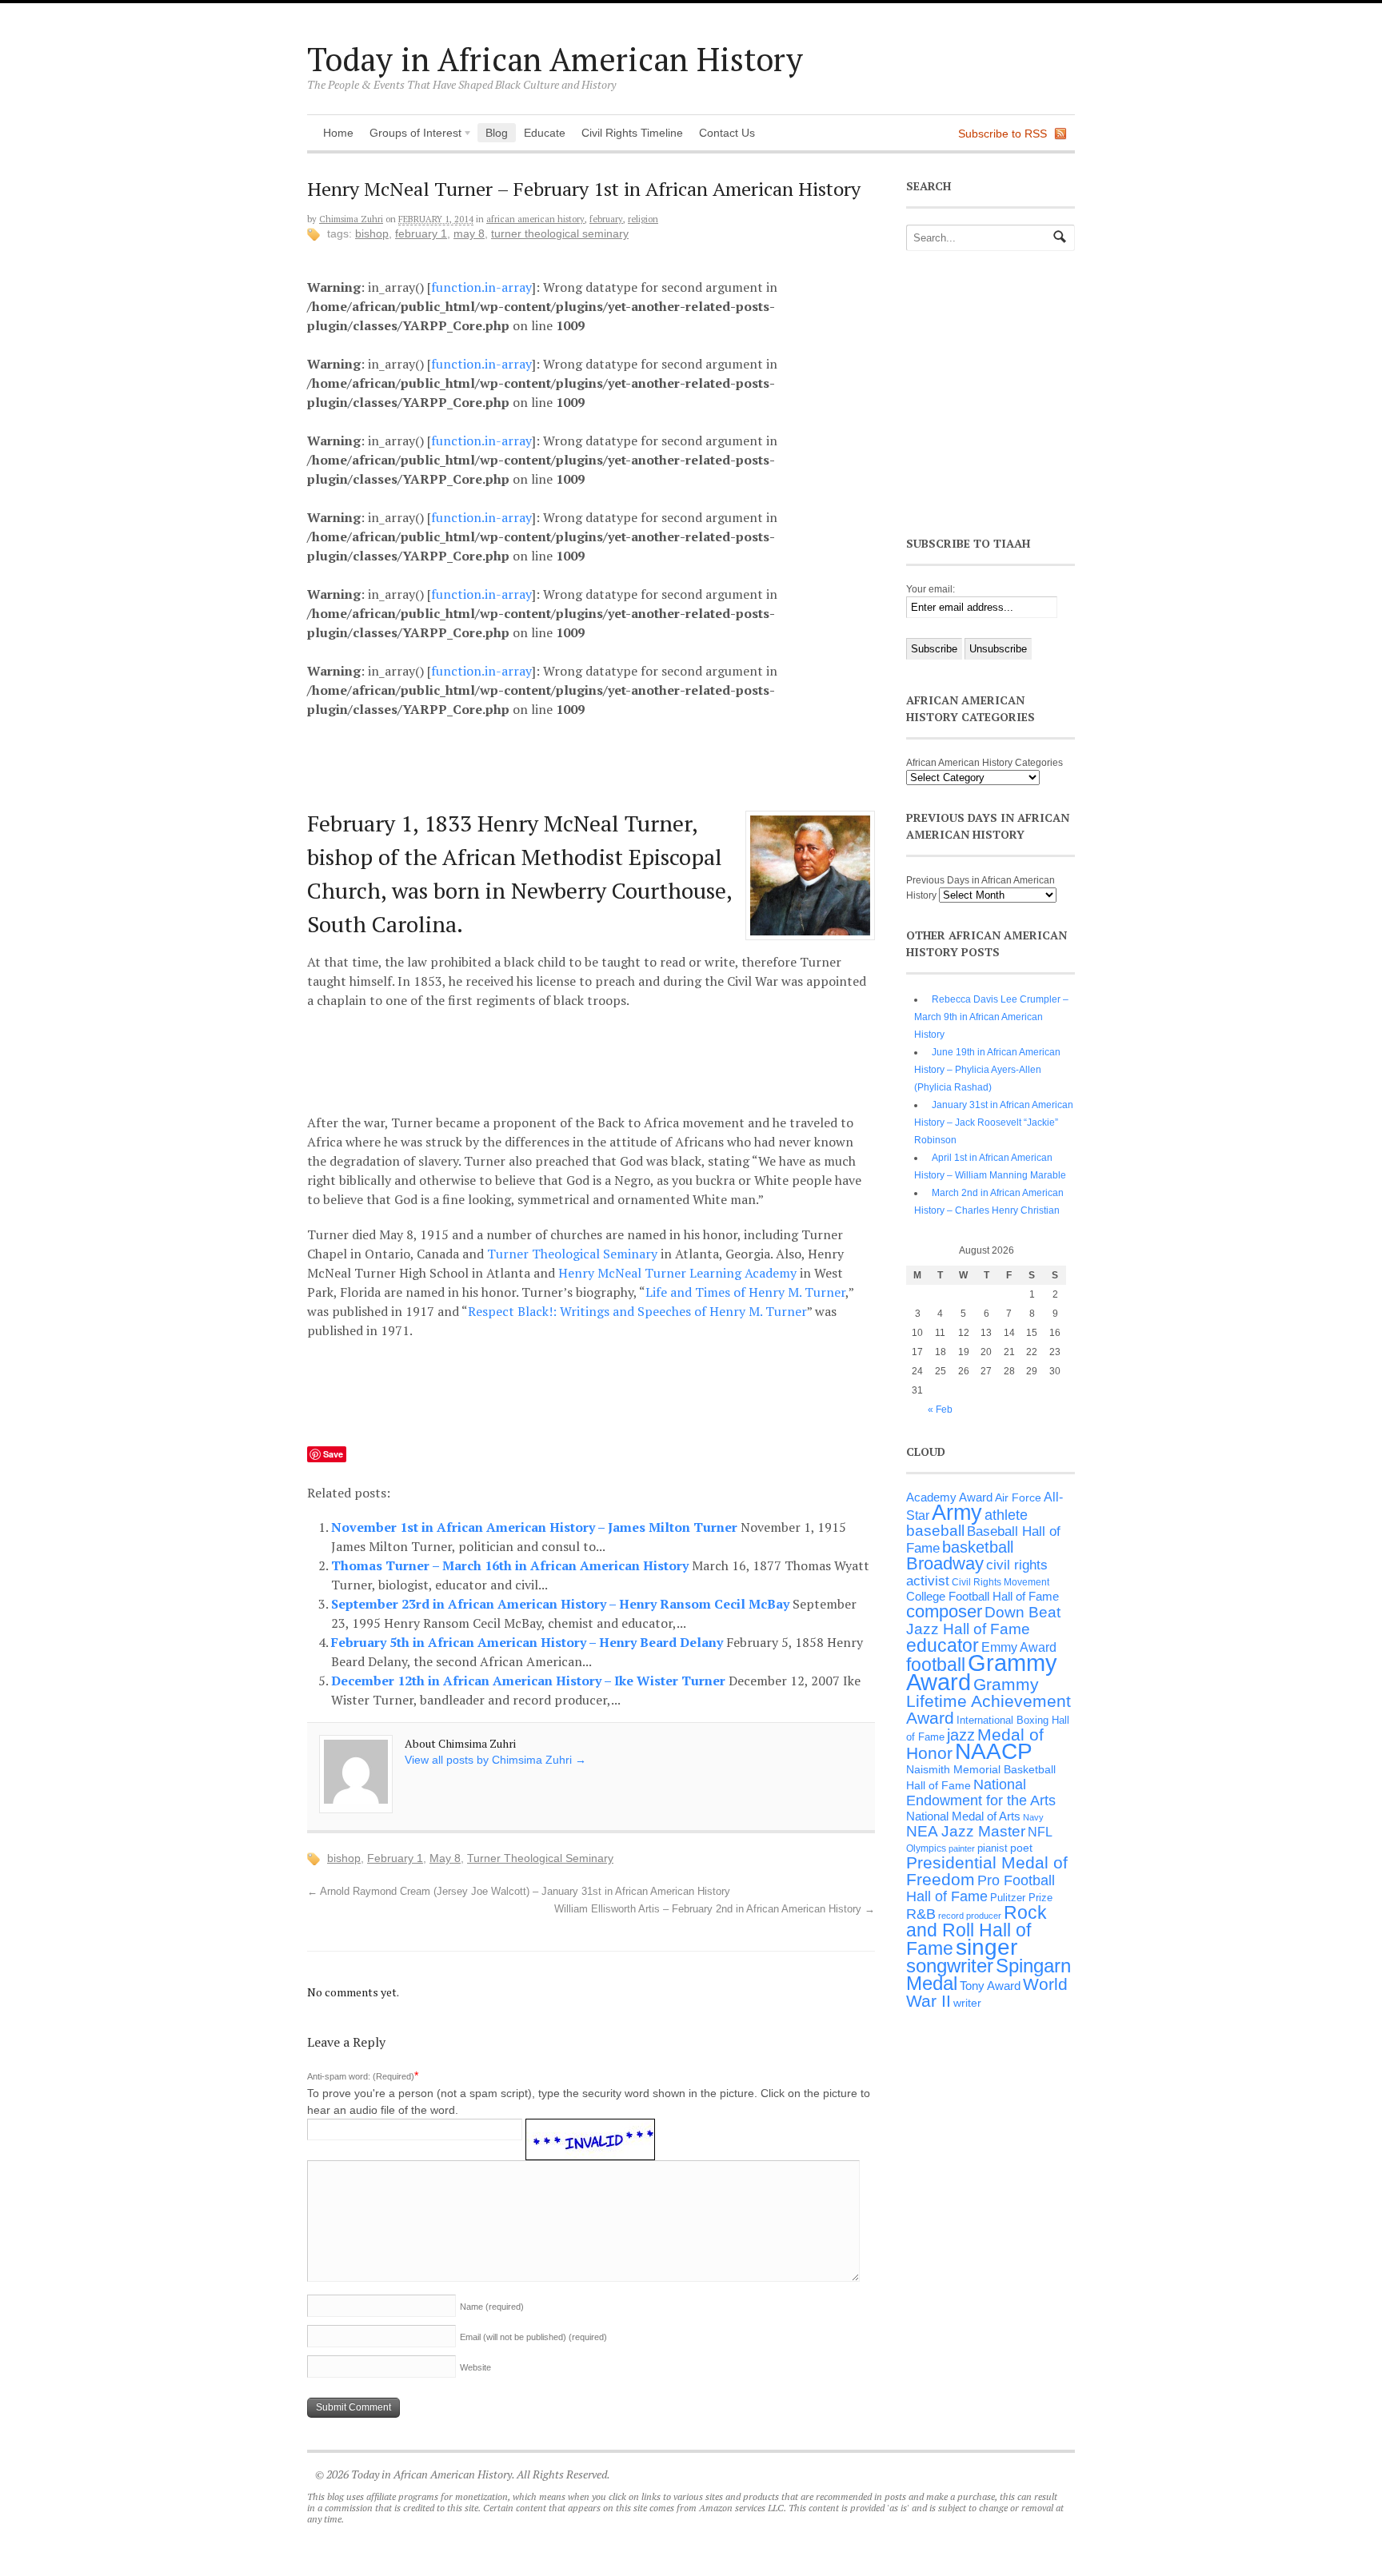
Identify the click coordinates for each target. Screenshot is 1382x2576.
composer (944, 1611)
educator (943, 1645)
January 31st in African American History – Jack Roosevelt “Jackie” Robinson (994, 1123)
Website (475, 2367)
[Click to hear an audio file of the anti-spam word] (590, 2129)
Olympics (926, 1848)
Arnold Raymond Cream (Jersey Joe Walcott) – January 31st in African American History (519, 1892)
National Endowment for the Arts (981, 1792)
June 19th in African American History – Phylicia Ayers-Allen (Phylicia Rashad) (987, 1070)
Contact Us (727, 133)
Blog (497, 133)
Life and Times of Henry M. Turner (745, 1292)
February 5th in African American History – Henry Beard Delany (529, 1642)
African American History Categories (985, 763)
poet (1021, 1848)
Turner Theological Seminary (560, 233)
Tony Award (990, 1986)
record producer (970, 1916)
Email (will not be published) (533, 2337)
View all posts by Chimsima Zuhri (495, 1760)
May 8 (469, 233)
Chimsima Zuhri (351, 219)
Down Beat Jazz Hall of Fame (983, 1620)
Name (492, 2307)
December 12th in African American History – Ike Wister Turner (530, 1681)
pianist (993, 1848)
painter (962, 1848)
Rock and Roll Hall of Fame (977, 1930)
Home (338, 133)
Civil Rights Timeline (632, 133)
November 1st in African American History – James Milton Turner (536, 1527)
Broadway (945, 1563)
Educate (545, 133)
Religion (643, 219)
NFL (1040, 1832)
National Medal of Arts (963, 1816)
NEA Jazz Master (966, 1831)
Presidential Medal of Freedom (987, 1871)
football (936, 1665)
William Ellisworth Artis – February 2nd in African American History (715, 1909)
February (606, 219)
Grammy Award (982, 1672)
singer (987, 1947)
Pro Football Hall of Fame (981, 1888)
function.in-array (481, 287)
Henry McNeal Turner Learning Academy (677, 1273)
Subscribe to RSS (1003, 134)
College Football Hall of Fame (983, 1596)
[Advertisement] (604, 760)
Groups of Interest (411, 134)
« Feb (940, 1410)
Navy (1033, 1817)
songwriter (950, 1966)
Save (333, 1454)
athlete (1006, 1515)
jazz (961, 1735)
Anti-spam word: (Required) (361, 2076)
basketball (978, 1547)
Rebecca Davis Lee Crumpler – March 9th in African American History (991, 1017)
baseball (935, 1531)
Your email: (931, 589)
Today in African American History (555, 59)
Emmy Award (1019, 1647)
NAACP (994, 1751)
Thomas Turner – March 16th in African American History (511, 1565)
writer (967, 2003)
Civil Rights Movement (1001, 1582)
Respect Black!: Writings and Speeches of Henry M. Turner (637, 1311)
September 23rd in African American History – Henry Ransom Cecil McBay (562, 1604)
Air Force (1018, 1497)
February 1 (421, 233)
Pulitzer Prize (1021, 1898)
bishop (372, 233)
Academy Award (949, 1497)
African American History (535, 219)
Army (957, 1513)
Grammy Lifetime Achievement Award (989, 1701)
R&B (921, 1914)
